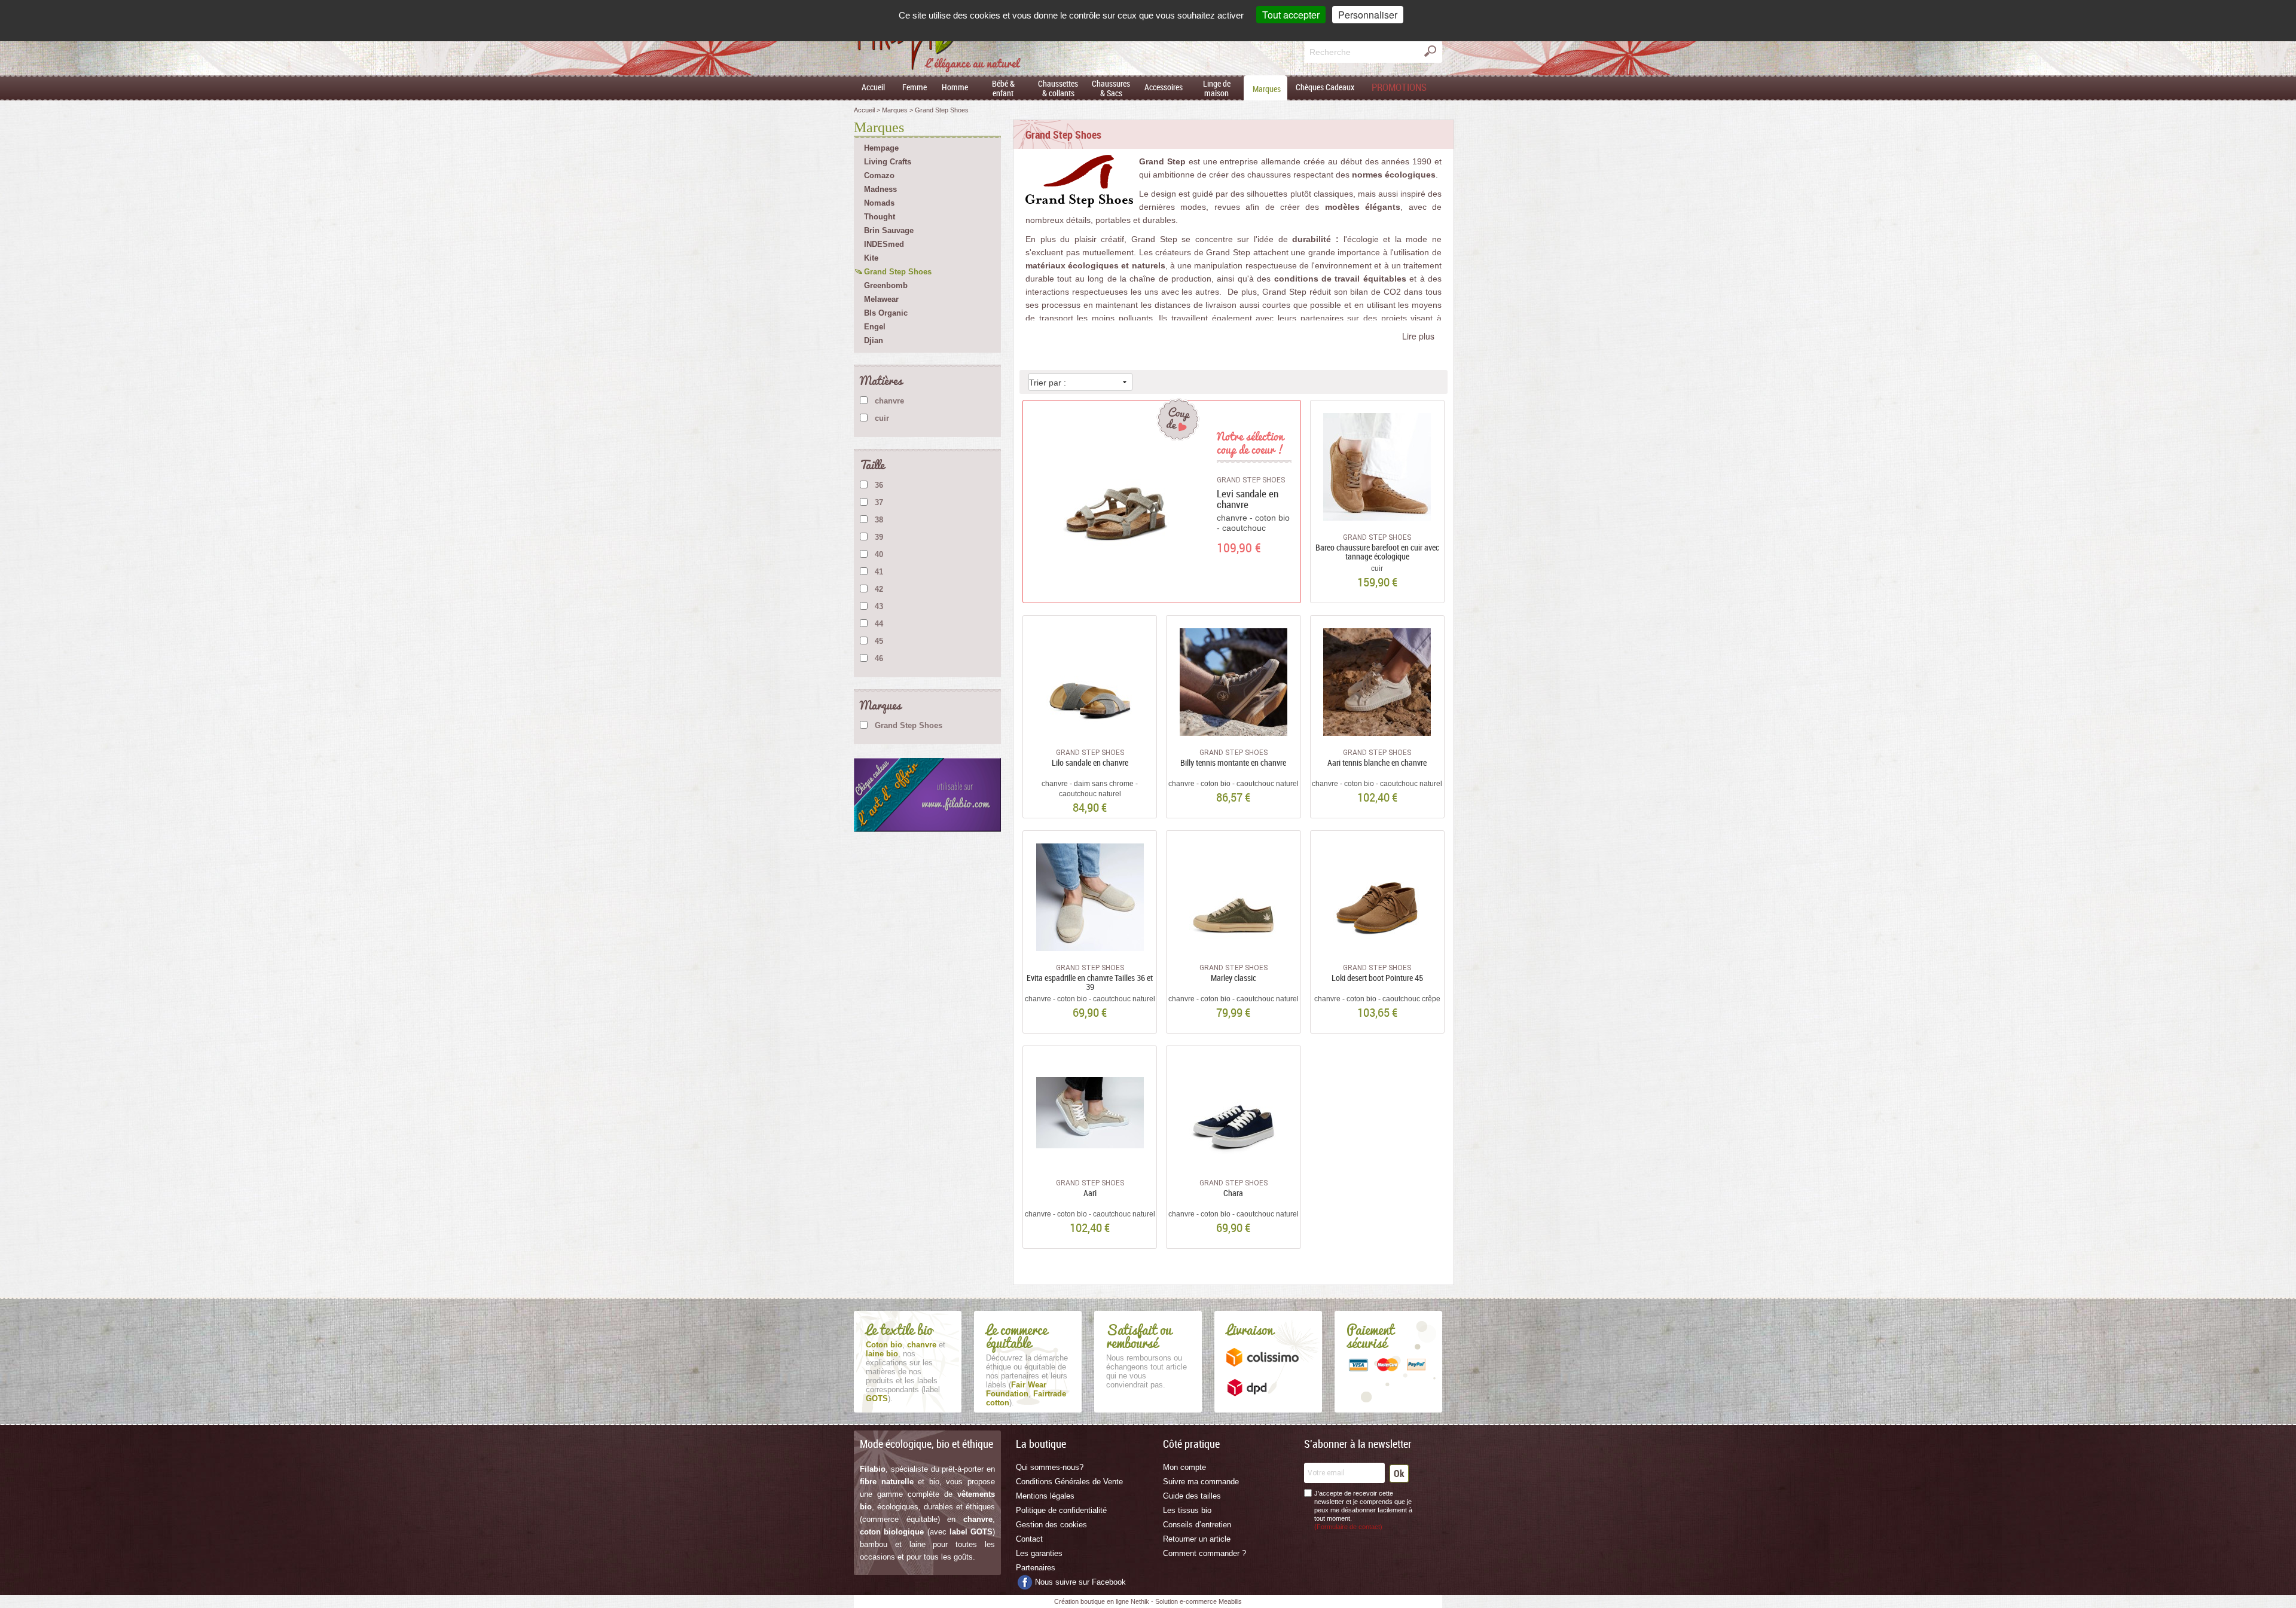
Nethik (1140, 1601)
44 (879, 624)
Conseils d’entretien (1197, 1525)
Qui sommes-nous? (1050, 1467)
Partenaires (1036, 1568)
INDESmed (884, 244)
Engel (875, 327)
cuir (882, 418)
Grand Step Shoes (898, 272)
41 (879, 572)
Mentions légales (1045, 1496)
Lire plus (1418, 336)
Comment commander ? (1205, 1553)
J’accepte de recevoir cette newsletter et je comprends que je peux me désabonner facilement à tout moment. (1363, 1510)
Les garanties (1039, 1553)
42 (879, 589)
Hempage (881, 148)
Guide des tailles (1192, 1496)
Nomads (879, 203)
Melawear (881, 299)
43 (879, 606)
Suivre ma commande (1201, 1482)
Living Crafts (888, 162)
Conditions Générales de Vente (1069, 1482)
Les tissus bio (1187, 1510)
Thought (880, 217)
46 (879, 658)
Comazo (879, 175)
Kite (871, 258)
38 (879, 520)
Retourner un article (1197, 1539)
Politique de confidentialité (1061, 1510)
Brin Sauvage (889, 230)
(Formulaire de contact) (1348, 1527)
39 (879, 537)
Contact (1029, 1539)
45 (879, 641)
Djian (874, 340)
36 (879, 485)
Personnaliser (1368, 15)
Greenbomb (886, 285)
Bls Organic (886, 313)
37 (879, 502)
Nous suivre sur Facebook (1080, 1582)
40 (879, 554)
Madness (880, 189)
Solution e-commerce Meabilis (1199, 1601)
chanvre (889, 401)
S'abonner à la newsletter (1358, 1444)
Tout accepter (1291, 15)
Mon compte (1184, 1467)
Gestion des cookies (1051, 1525)
